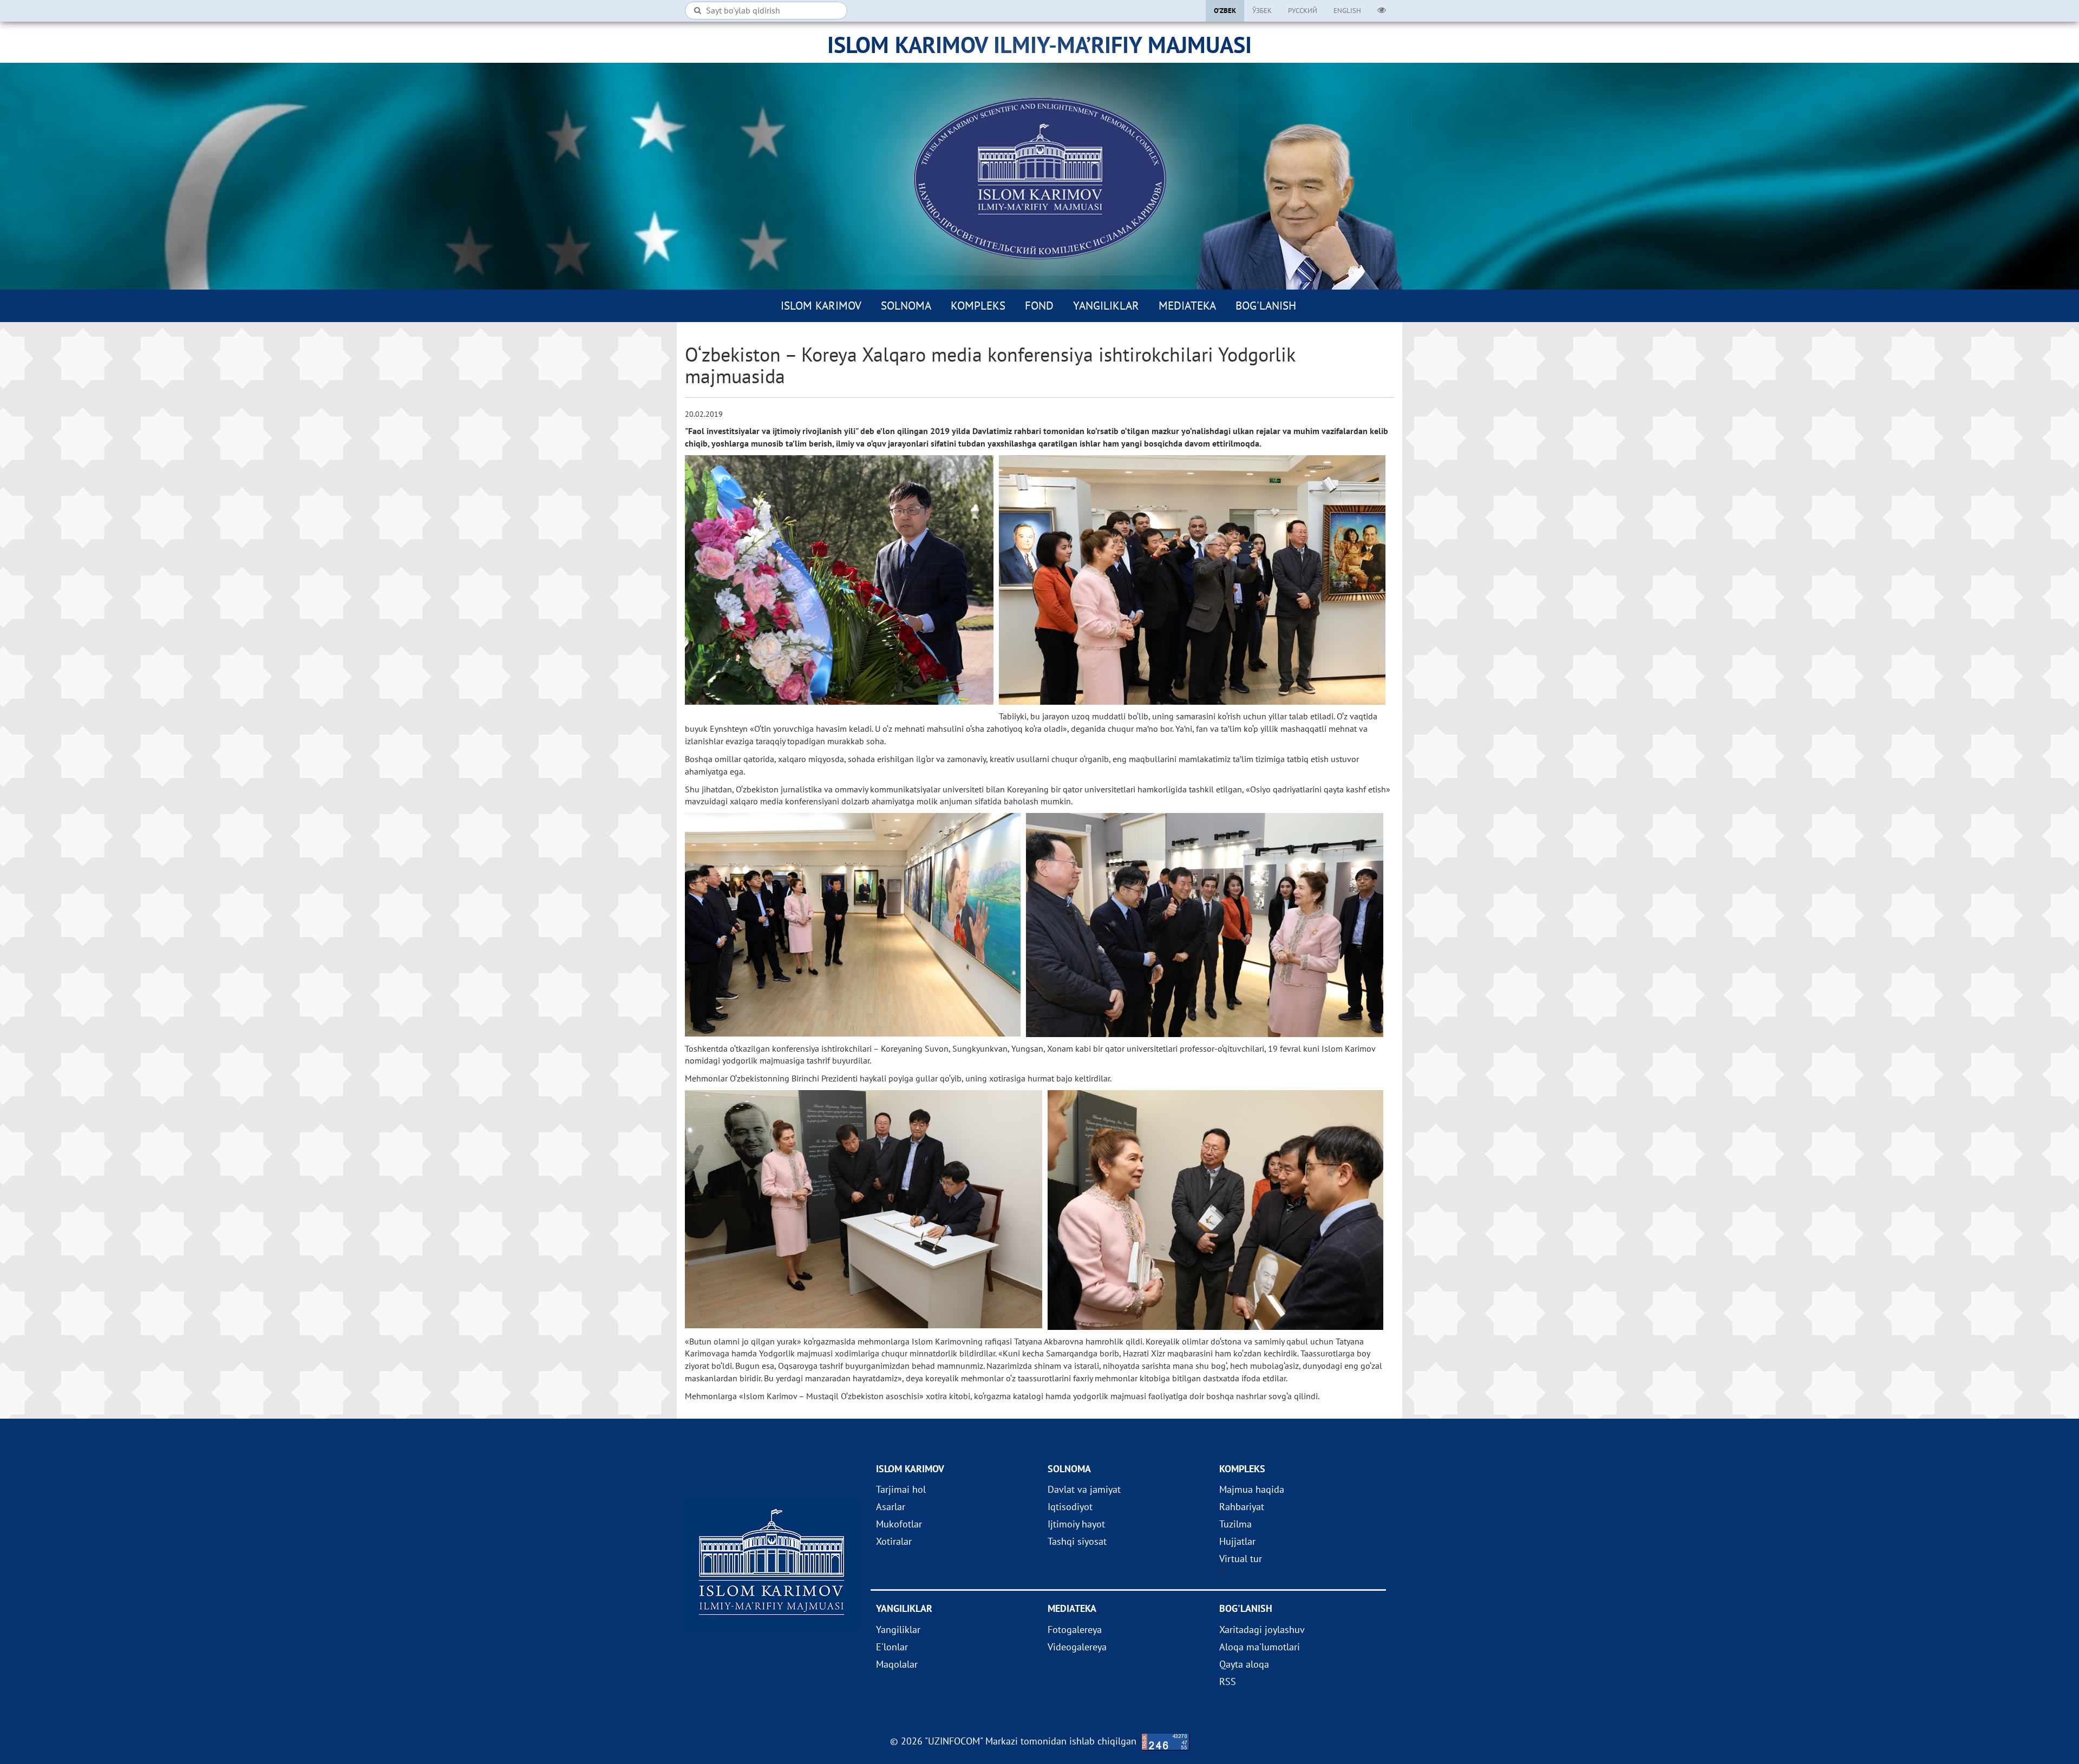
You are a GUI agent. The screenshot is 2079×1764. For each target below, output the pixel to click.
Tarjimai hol (901, 1489)
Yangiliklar (1106, 306)
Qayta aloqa (1244, 1664)
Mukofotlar (899, 1524)
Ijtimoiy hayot (1076, 1524)
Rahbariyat (1242, 1507)
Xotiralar (894, 1541)
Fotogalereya (1075, 1629)
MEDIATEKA (1187, 306)
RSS (1228, 1681)
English (1347, 11)
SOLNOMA (906, 306)
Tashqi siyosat (1077, 1541)
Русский (1303, 11)
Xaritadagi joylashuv (1262, 1629)
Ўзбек (1262, 11)
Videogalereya (1077, 1647)
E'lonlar (892, 1647)
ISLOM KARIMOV (821, 306)
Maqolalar (897, 1664)
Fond (1039, 306)
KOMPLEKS (978, 306)
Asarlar (891, 1507)
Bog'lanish (1266, 306)
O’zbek (1225, 11)
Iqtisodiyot (1070, 1507)
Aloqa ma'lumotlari (1260, 1647)
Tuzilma (1235, 1524)
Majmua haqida (1252, 1489)
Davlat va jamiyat (1084, 1489)
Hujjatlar (1237, 1541)
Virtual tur (1241, 1559)
